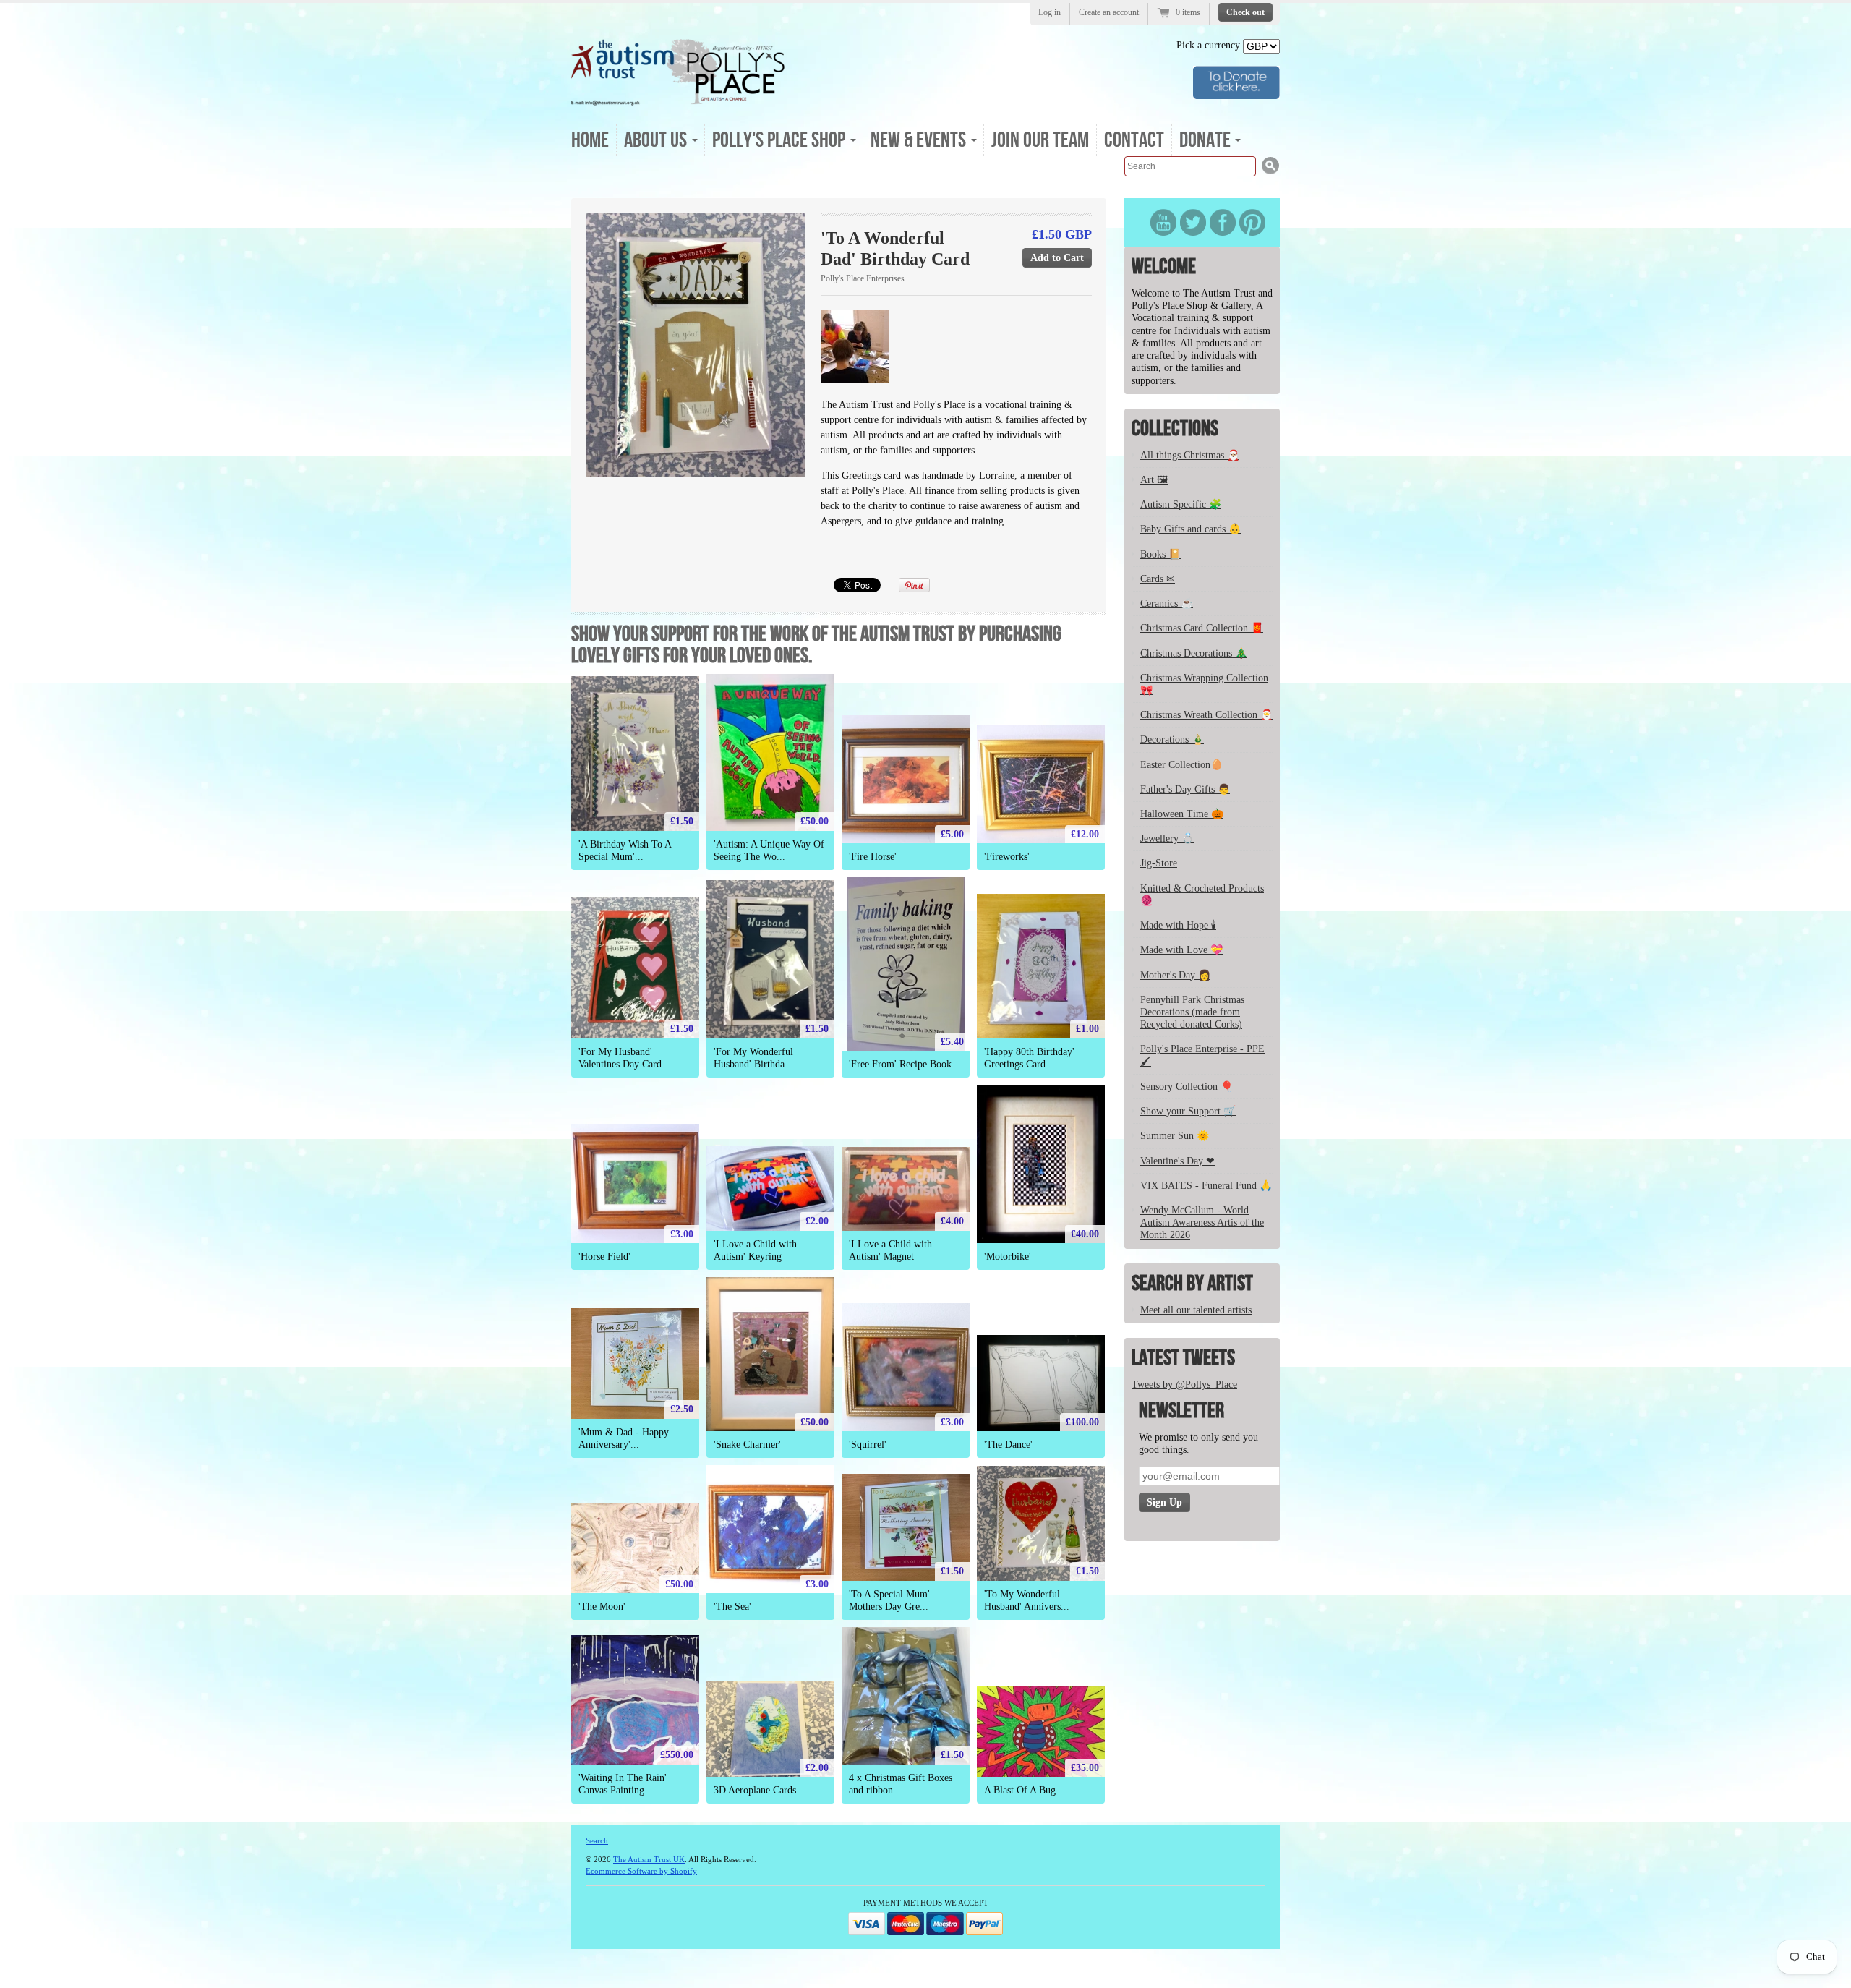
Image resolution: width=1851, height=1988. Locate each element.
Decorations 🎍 (1172, 739)
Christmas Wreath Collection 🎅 (1206, 715)
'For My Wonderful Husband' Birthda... (753, 1058)
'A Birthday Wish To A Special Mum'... (625, 850)
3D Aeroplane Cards (755, 1790)
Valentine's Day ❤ (1177, 1161)
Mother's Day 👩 (1175, 975)
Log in (1050, 12)
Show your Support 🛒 (1188, 1111)
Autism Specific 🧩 (1181, 504)
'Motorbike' (1008, 1257)
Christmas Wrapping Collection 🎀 (1204, 684)
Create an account (1109, 12)
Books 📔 (1160, 554)
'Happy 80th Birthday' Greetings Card (1029, 1058)
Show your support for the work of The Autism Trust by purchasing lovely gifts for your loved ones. (816, 645)
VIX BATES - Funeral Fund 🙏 (1206, 1186)
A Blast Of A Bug (1020, 1790)
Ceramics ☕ (1167, 603)
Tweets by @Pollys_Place (1184, 1385)
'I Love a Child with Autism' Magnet (890, 1250)
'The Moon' (602, 1607)
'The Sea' (732, 1607)
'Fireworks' (1007, 857)
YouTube (1163, 222)
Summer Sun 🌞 (1175, 1136)
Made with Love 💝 (1181, 950)
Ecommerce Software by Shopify (641, 1871)
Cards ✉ (1158, 579)
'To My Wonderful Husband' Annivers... (1027, 1600)
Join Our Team (1040, 140)
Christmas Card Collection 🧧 (1202, 628)
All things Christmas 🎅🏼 (1190, 455)
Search (597, 1840)
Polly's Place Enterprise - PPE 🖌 (1202, 1055)
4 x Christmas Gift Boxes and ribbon (901, 1784)
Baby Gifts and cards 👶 (1190, 529)
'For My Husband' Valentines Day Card (620, 1058)
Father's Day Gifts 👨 (1185, 789)
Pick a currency (1210, 45)
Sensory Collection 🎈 (1187, 1087)
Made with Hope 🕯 (1178, 925)
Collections (1175, 429)
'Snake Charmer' (747, 1445)
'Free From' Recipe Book (900, 1064)
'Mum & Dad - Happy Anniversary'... (624, 1438)
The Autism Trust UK (649, 1859)
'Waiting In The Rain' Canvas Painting (623, 1784)
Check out (1245, 12)
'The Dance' (1008, 1445)
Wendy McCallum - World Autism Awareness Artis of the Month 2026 (1202, 1223)
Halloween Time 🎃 (1182, 814)
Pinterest (1252, 222)
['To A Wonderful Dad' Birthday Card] (695, 345)
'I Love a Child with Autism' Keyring (755, 1250)
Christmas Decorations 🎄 (1194, 653)
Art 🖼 (1154, 480)
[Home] (678, 101)
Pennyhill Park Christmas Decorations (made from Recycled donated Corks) (1192, 1012)
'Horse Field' (604, 1257)
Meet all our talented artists (1196, 1310)
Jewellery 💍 (1167, 839)
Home (590, 140)
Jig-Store (1159, 863)
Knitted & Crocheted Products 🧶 (1202, 895)
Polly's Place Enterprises (863, 278)
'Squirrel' (868, 1445)
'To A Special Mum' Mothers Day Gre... (889, 1600)
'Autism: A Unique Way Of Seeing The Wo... (769, 850)
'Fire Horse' (873, 857)
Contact (1134, 140)
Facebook (1223, 222)
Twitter (1193, 222)
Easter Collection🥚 (1181, 765)
